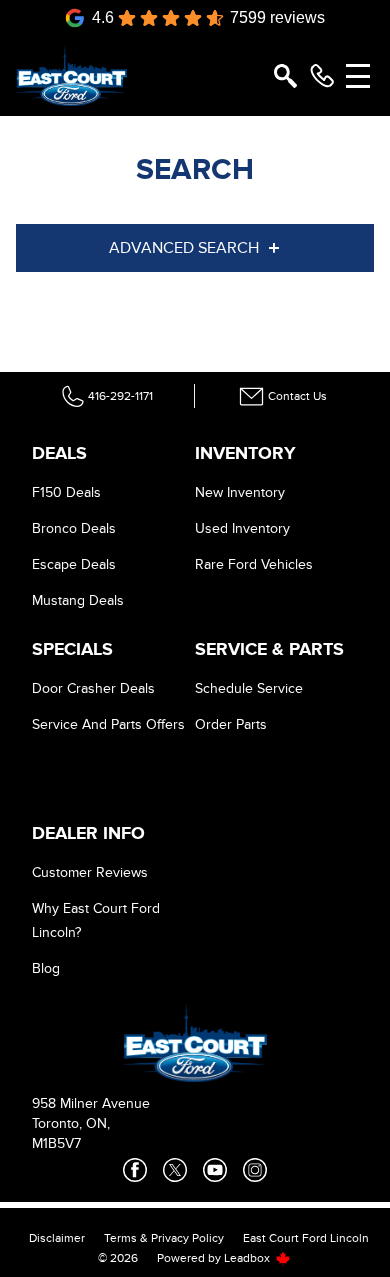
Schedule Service (249, 688)
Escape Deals (74, 564)
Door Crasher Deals (93, 688)
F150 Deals (66, 492)
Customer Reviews (90, 872)
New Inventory (240, 492)
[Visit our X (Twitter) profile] (175, 1170)
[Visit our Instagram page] (255, 1170)
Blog (46, 968)
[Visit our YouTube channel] (215, 1170)
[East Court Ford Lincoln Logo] (71, 76)
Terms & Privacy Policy (164, 1238)
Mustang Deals (78, 600)
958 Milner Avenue (91, 1103)
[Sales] (322, 76)
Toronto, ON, (71, 1123)
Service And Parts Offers (108, 724)
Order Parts (231, 724)
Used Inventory (242, 528)
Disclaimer (57, 1238)
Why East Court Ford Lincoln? (96, 920)
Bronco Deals (74, 528)
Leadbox (248, 1258)
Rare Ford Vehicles (254, 564)
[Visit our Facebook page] (135, 1170)
